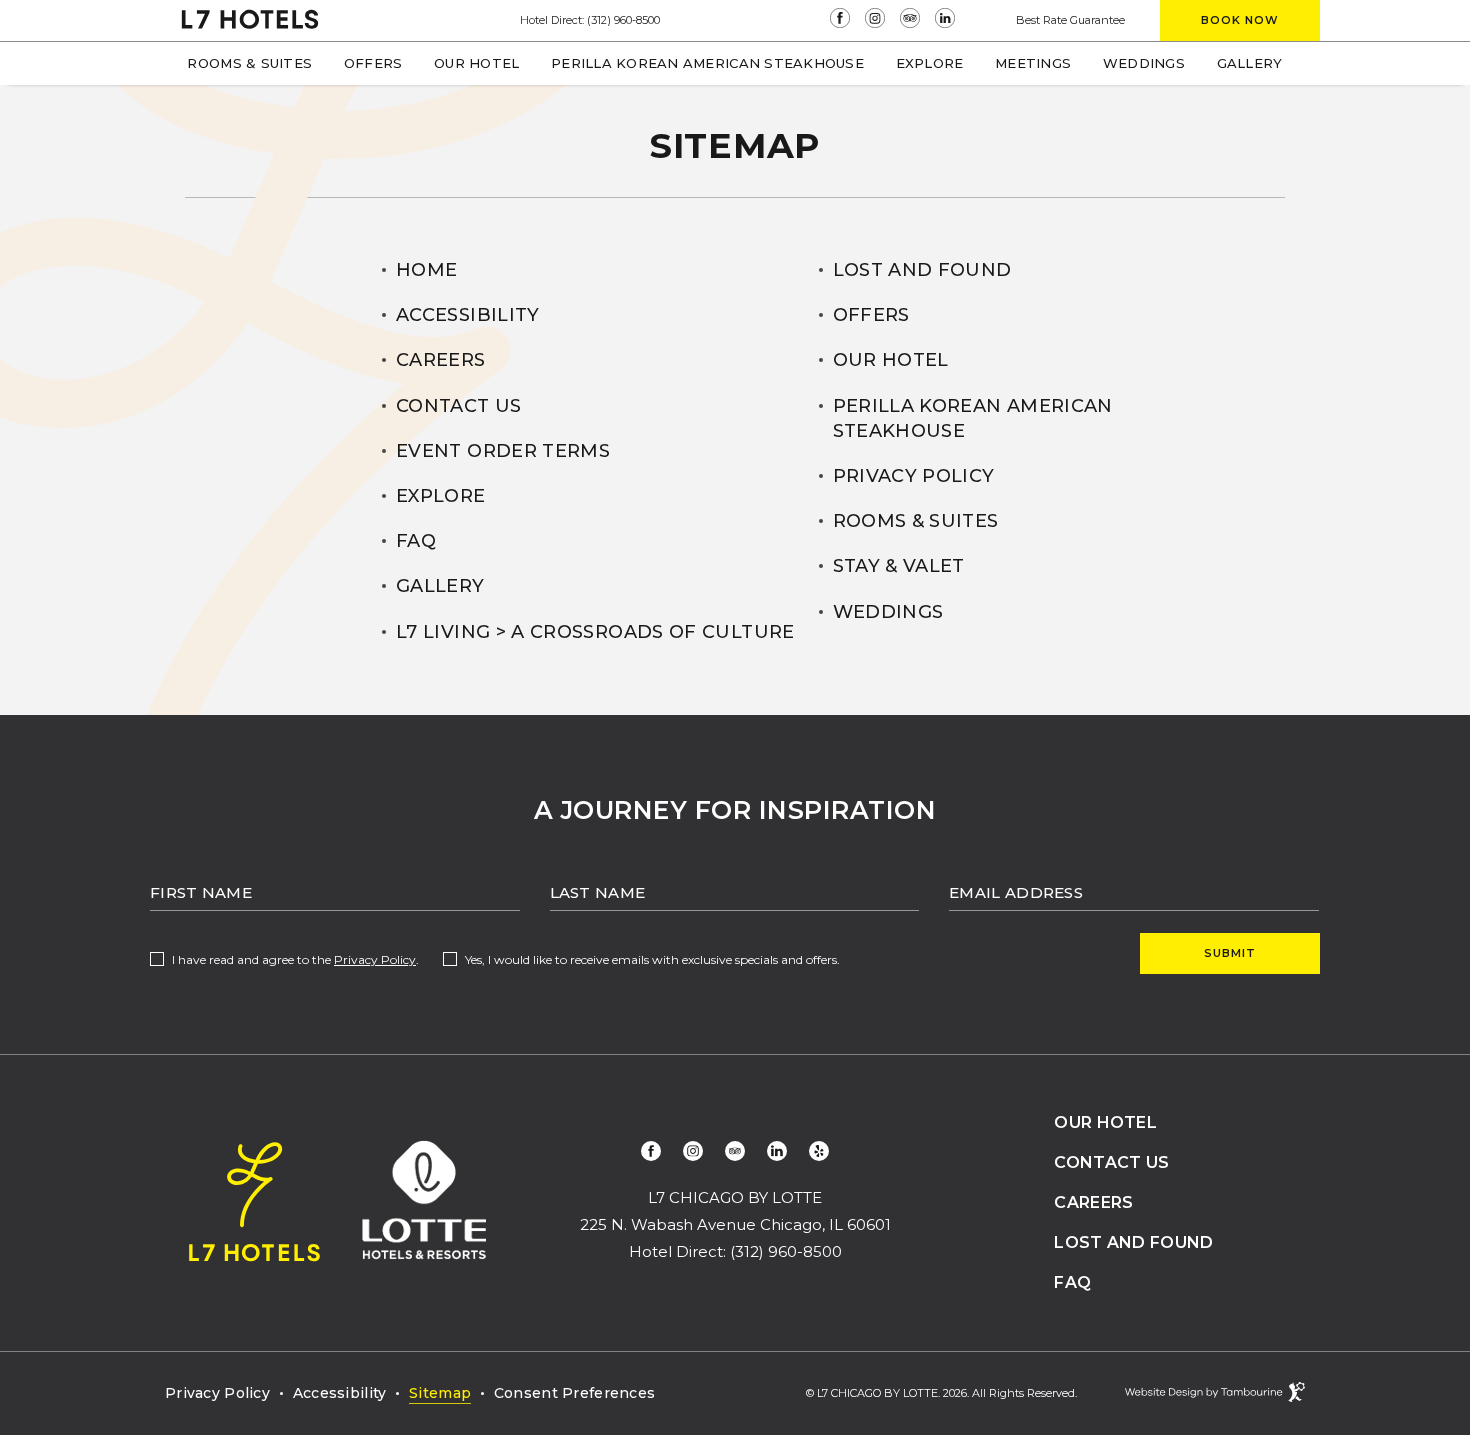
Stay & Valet (899, 566)
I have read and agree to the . (295, 959)
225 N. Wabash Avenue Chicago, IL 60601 (735, 1224)
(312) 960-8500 (623, 20)
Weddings (1144, 63)
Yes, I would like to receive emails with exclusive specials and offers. (652, 959)
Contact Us (459, 406)
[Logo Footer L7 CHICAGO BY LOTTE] (254, 1203)
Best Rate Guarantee (1070, 20)
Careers (441, 360)
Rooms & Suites (249, 63)
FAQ (416, 541)
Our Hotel (476, 63)
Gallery (1250, 63)
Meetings (1032, 56)
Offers (373, 63)
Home (426, 270)
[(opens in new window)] (842, 20)
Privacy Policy (914, 476)
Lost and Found (922, 270)
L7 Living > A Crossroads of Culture (595, 632)
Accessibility (468, 315)
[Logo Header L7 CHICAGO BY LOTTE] (250, 21)
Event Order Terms (503, 451)
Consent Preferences (574, 1393)
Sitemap (440, 1393)
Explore (930, 63)
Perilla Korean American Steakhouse (707, 56)
